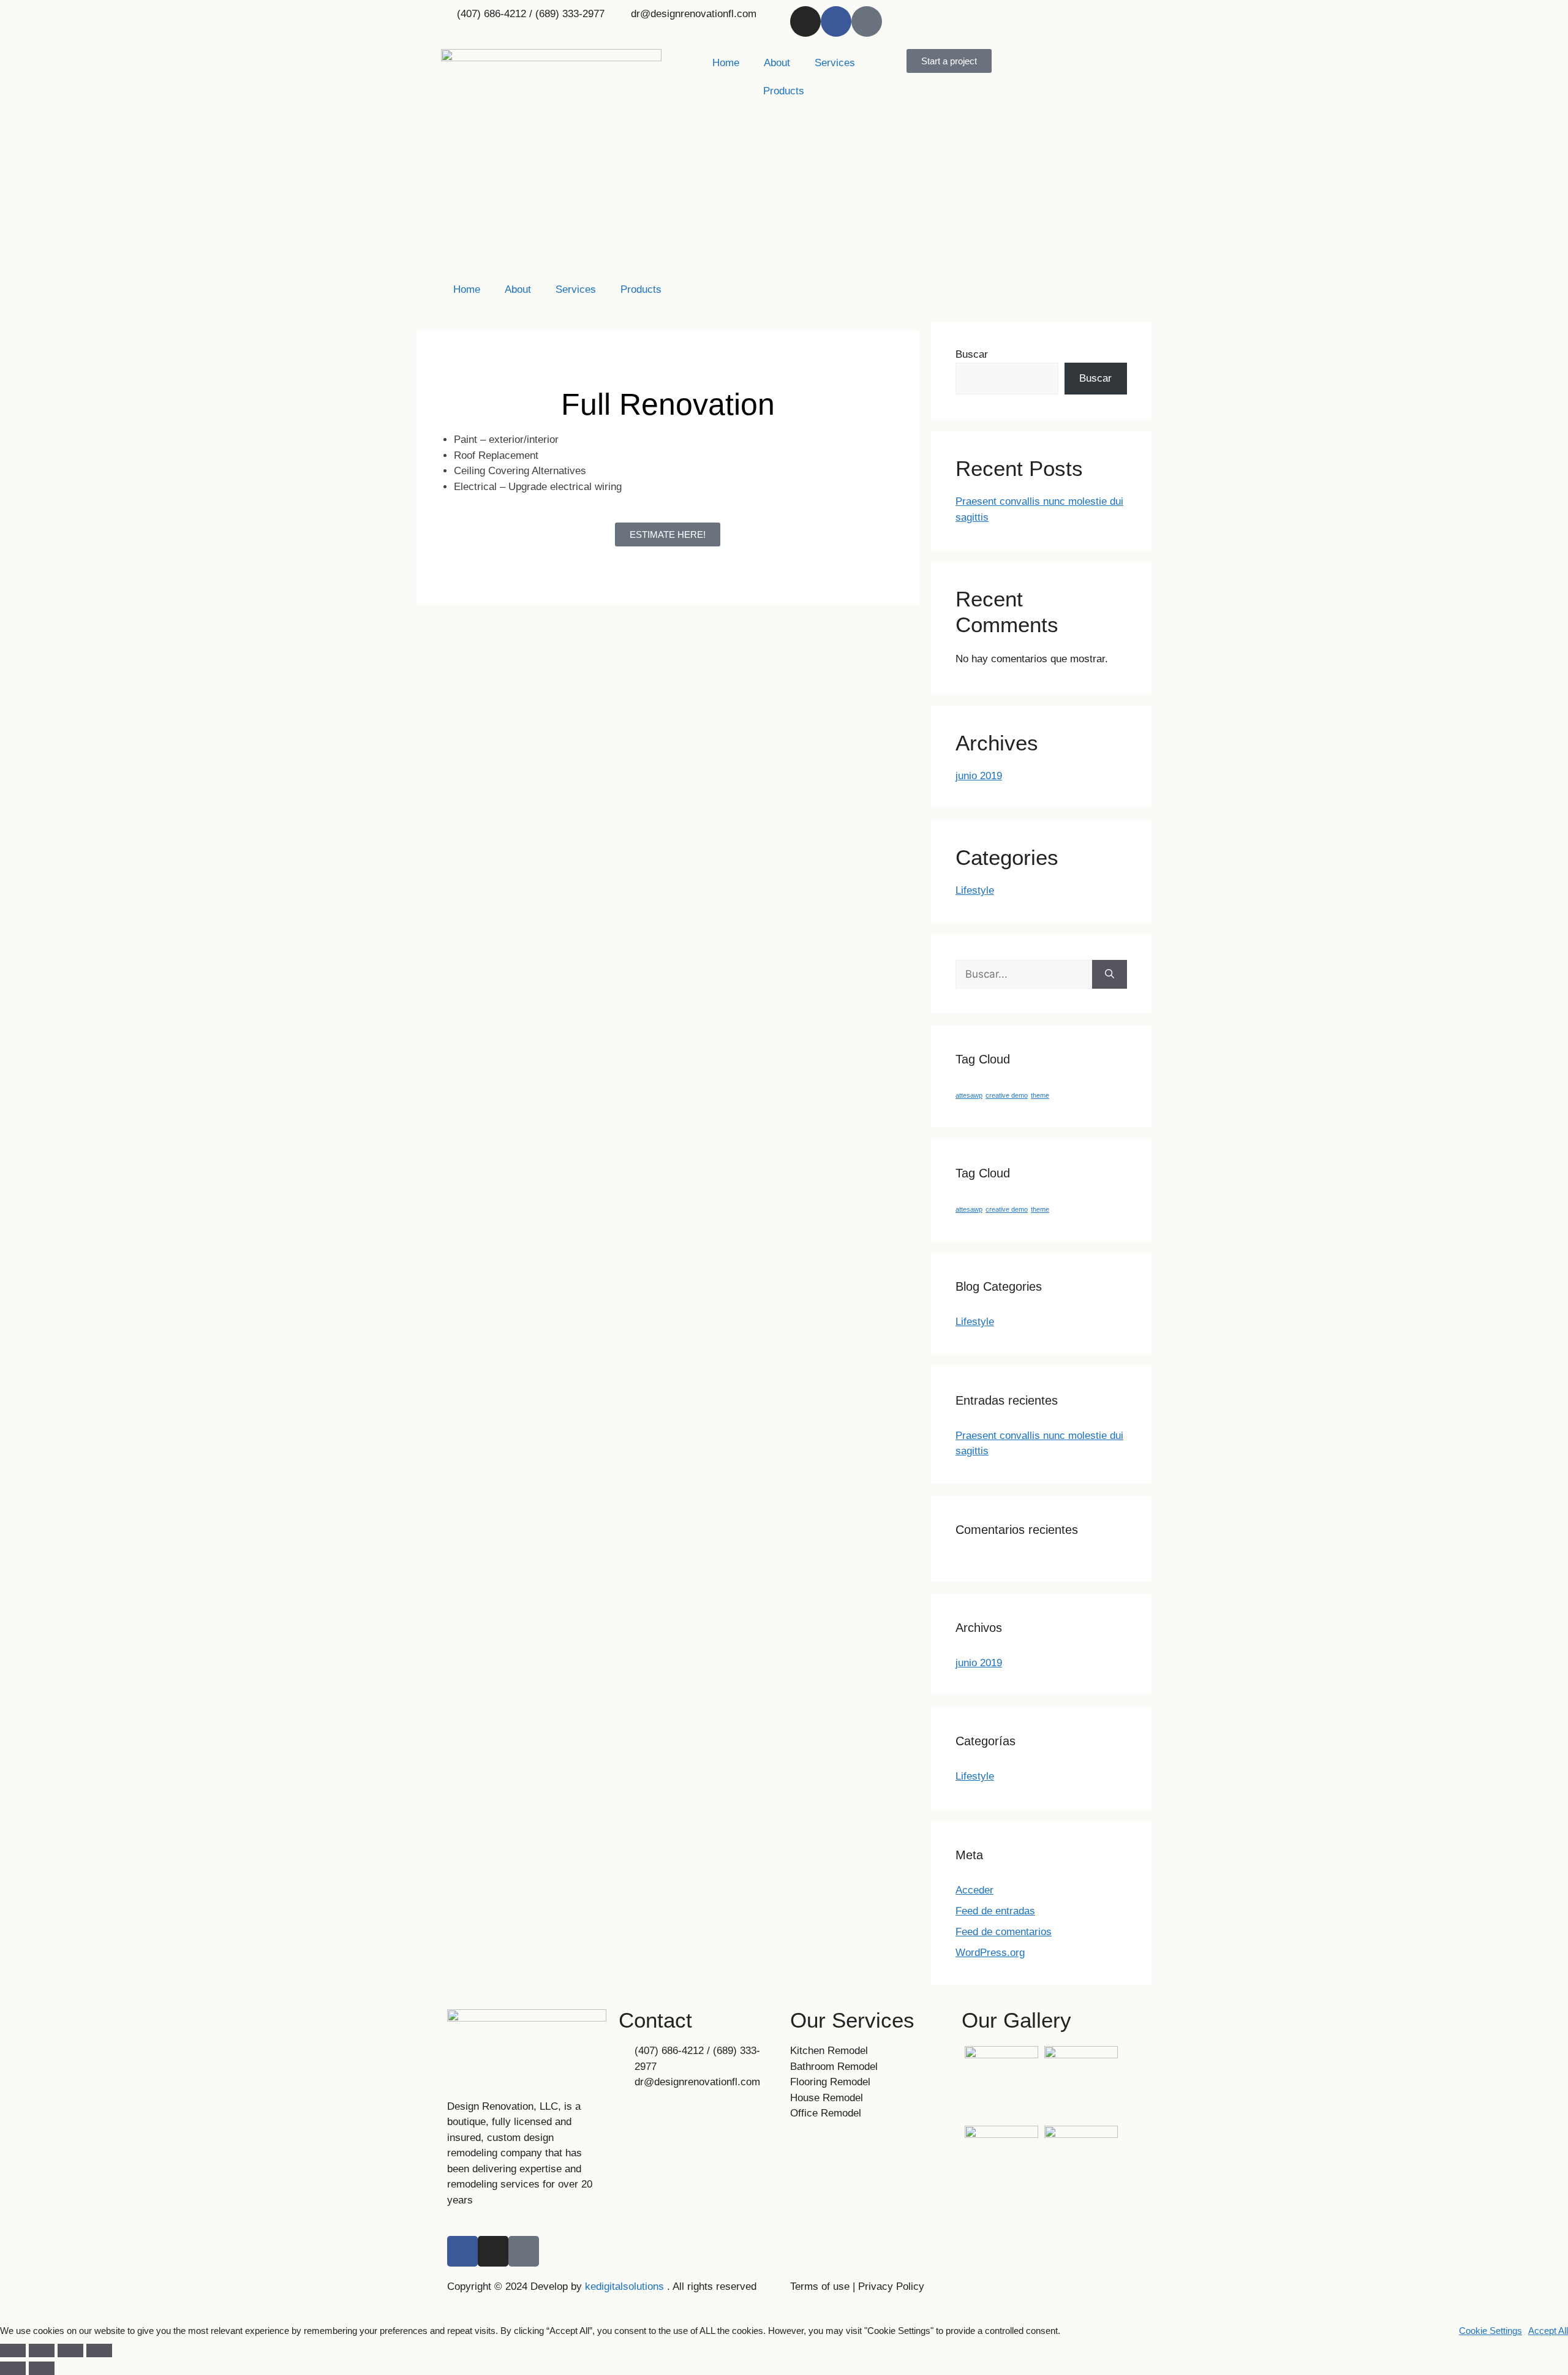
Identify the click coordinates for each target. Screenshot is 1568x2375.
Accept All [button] (1548, 2331)
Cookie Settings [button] (1491, 2331)
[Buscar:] (1024, 975)
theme (1040, 1095)
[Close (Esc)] (13, 2350)
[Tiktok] (867, 21)
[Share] (42, 2350)
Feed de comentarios (1004, 1932)
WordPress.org (990, 1953)
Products (784, 91)
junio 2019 (979, 776)
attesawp (969, 1095)
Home (726, 63)
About (777, 63)
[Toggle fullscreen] (70, 2350)
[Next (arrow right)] (42, 2368)
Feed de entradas (995, 1911)
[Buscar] (1110, 975)
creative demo (1007, 1095)
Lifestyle (975, 890)
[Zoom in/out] (99, 2350)
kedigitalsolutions (623, 2286)
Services (835, 63)
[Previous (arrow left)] (13, 2368)
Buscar (972, 354)
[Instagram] (805, 21)
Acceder (974, 1890)
